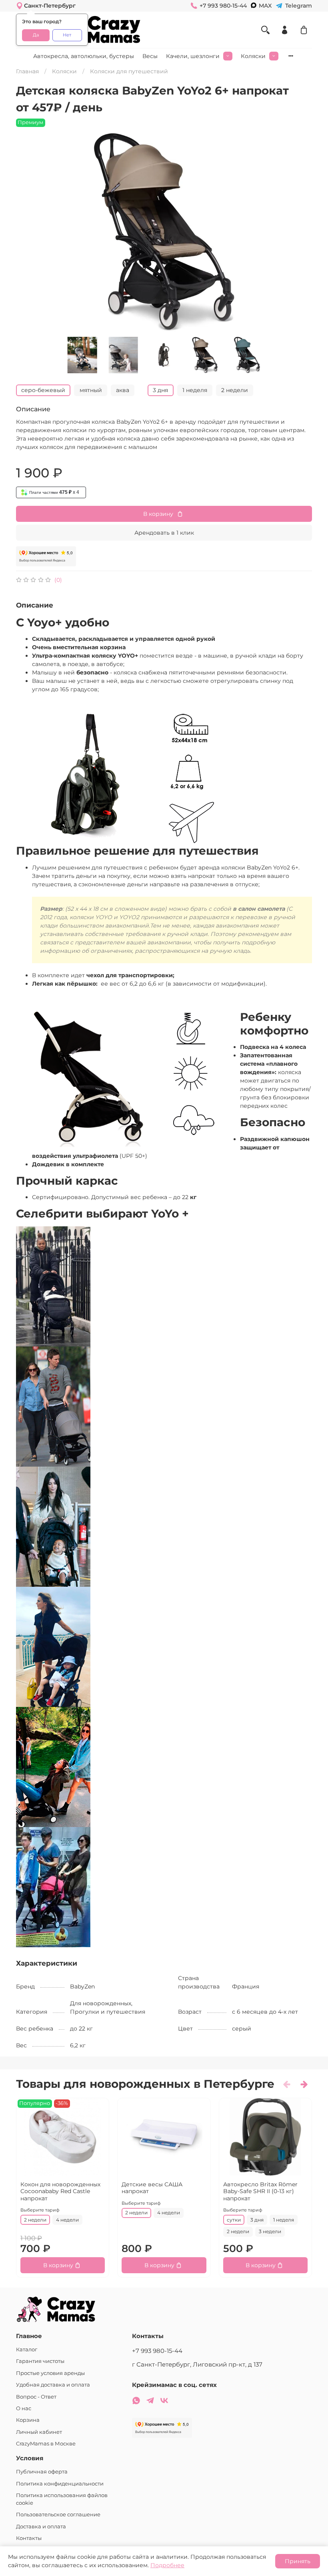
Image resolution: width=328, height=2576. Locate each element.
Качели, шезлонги (193, 56)
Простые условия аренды (50, 2373)
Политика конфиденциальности (60, 2484)
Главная (27, 71)
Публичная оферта (42, 2472)
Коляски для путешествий (129, 71)
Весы (150, 56)
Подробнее (167, 2565)
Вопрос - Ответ (36, 2397)
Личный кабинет (39, 2432)
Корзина (28, 2420)
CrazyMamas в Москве (46, 2444)
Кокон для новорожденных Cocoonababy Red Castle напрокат (60, 2191)
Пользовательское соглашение (58, 2515)
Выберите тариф (40, 2210)
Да (36, 35)
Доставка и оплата (41, 2527)
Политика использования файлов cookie (62, 2499)
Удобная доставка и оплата (53, 2385)
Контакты (29, 2538)
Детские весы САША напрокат (152, 2188)
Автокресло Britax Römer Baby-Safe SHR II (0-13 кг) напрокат (260, 2191)
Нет (67, 35)
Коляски (253, 56)
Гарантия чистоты (40, 2361)
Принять (298, 2561)
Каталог (27, 2350)
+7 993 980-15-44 (157, 2351)
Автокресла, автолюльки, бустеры (84, 56)
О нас (24, 2408)
